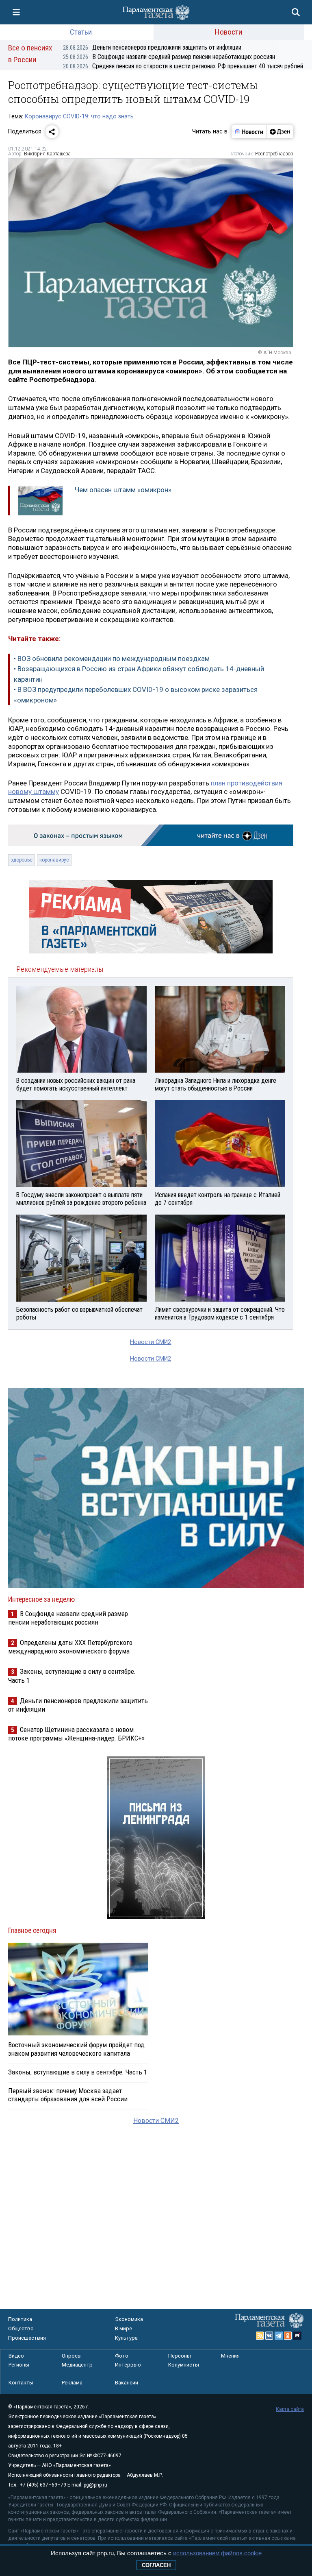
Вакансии (127, 2383)
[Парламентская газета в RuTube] (297, 2336)
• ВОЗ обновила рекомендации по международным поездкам (112, 659)
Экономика (129, 2319)
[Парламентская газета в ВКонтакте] (269, 2336)
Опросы (72, 2356)
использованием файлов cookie (217, 2553)
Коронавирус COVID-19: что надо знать (79, 117)
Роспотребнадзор (274, 154)
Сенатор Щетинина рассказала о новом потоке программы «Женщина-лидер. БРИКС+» (76, 1734)
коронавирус (54, 860)
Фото (122, 2356)
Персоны (180, 2356)
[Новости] (249, 132)
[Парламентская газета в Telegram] (279, 2336)
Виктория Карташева (47, 154)
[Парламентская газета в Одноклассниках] (288, 2336)
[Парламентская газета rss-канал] (260, 2336)
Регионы (19, 2365)
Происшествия (27, 2338)
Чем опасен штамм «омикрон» (123, 490)
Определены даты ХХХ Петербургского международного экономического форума (70, 1647)
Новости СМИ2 (151, 1342)
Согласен (156, 2565)
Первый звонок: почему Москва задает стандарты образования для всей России (68, 2095)
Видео (16, 2356)
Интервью (128, 2365)
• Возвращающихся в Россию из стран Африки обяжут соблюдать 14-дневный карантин (139, 674)
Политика (20, 2319)
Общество (21, 2328)
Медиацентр (77, 2365)
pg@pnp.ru (95, 2485)
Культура (126, 2338)
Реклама (72, 2383)
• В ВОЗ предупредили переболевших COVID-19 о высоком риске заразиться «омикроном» (136, 695)
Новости (229, 32)
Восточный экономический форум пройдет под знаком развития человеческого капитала (76, 2049)
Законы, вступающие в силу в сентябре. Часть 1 (78, 2072)
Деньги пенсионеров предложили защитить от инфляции (152, 47)
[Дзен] (280, 132)
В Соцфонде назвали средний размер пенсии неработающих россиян (169, 57)
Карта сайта (290, 2409)
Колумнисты (184, 2365)
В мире (123, 2328)
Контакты (21, 2383)
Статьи (81, 32)
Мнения (230, 2356)
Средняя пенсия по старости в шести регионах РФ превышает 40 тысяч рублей (183, 66)
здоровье (22, 860)
